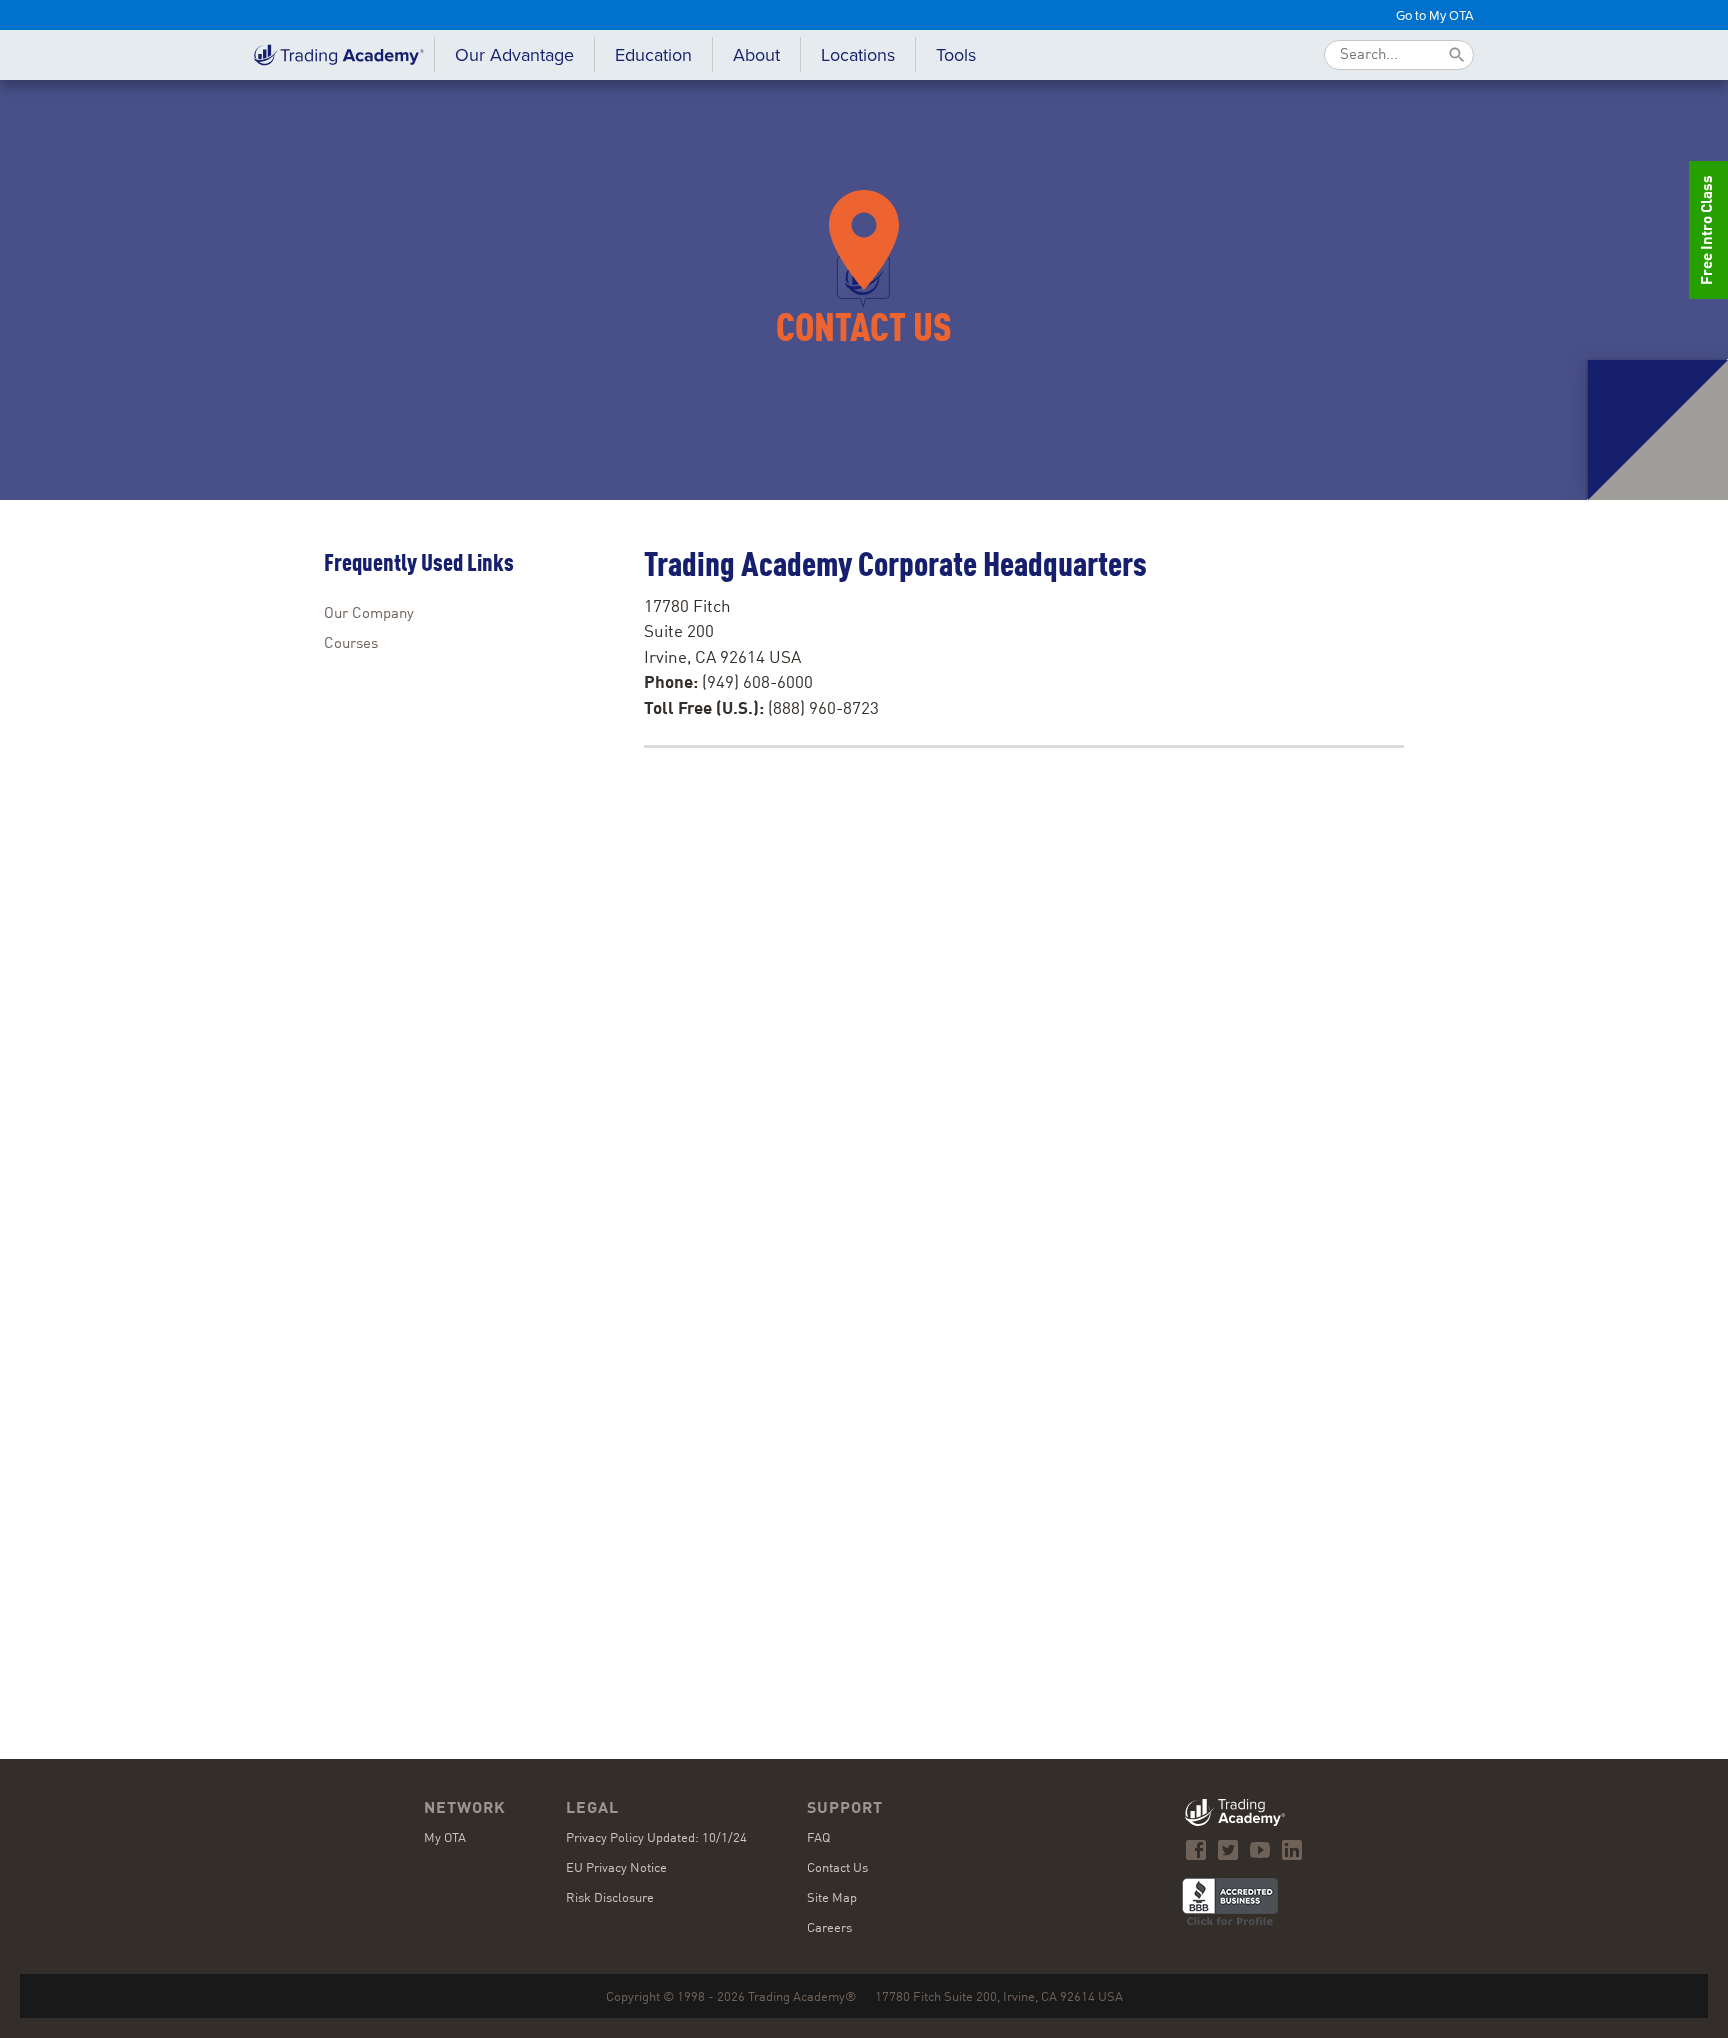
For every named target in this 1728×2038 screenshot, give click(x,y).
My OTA (445, 1838)
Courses (351, 644)
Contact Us (837, 1868)
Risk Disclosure (610, 1898)
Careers (829, 1928)
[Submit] (1457, 55)
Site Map (832, 1898)
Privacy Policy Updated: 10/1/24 (656, 1838)
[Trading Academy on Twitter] (1228, 1850)
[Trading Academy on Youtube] (1260, 1850)
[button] (653, 55)
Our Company (369, 614)
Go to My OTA (1435, 15)
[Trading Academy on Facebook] (1196, 1850)
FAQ (818, 1838)
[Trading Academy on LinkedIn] (1292, 1850)
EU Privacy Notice (616, 1868)
